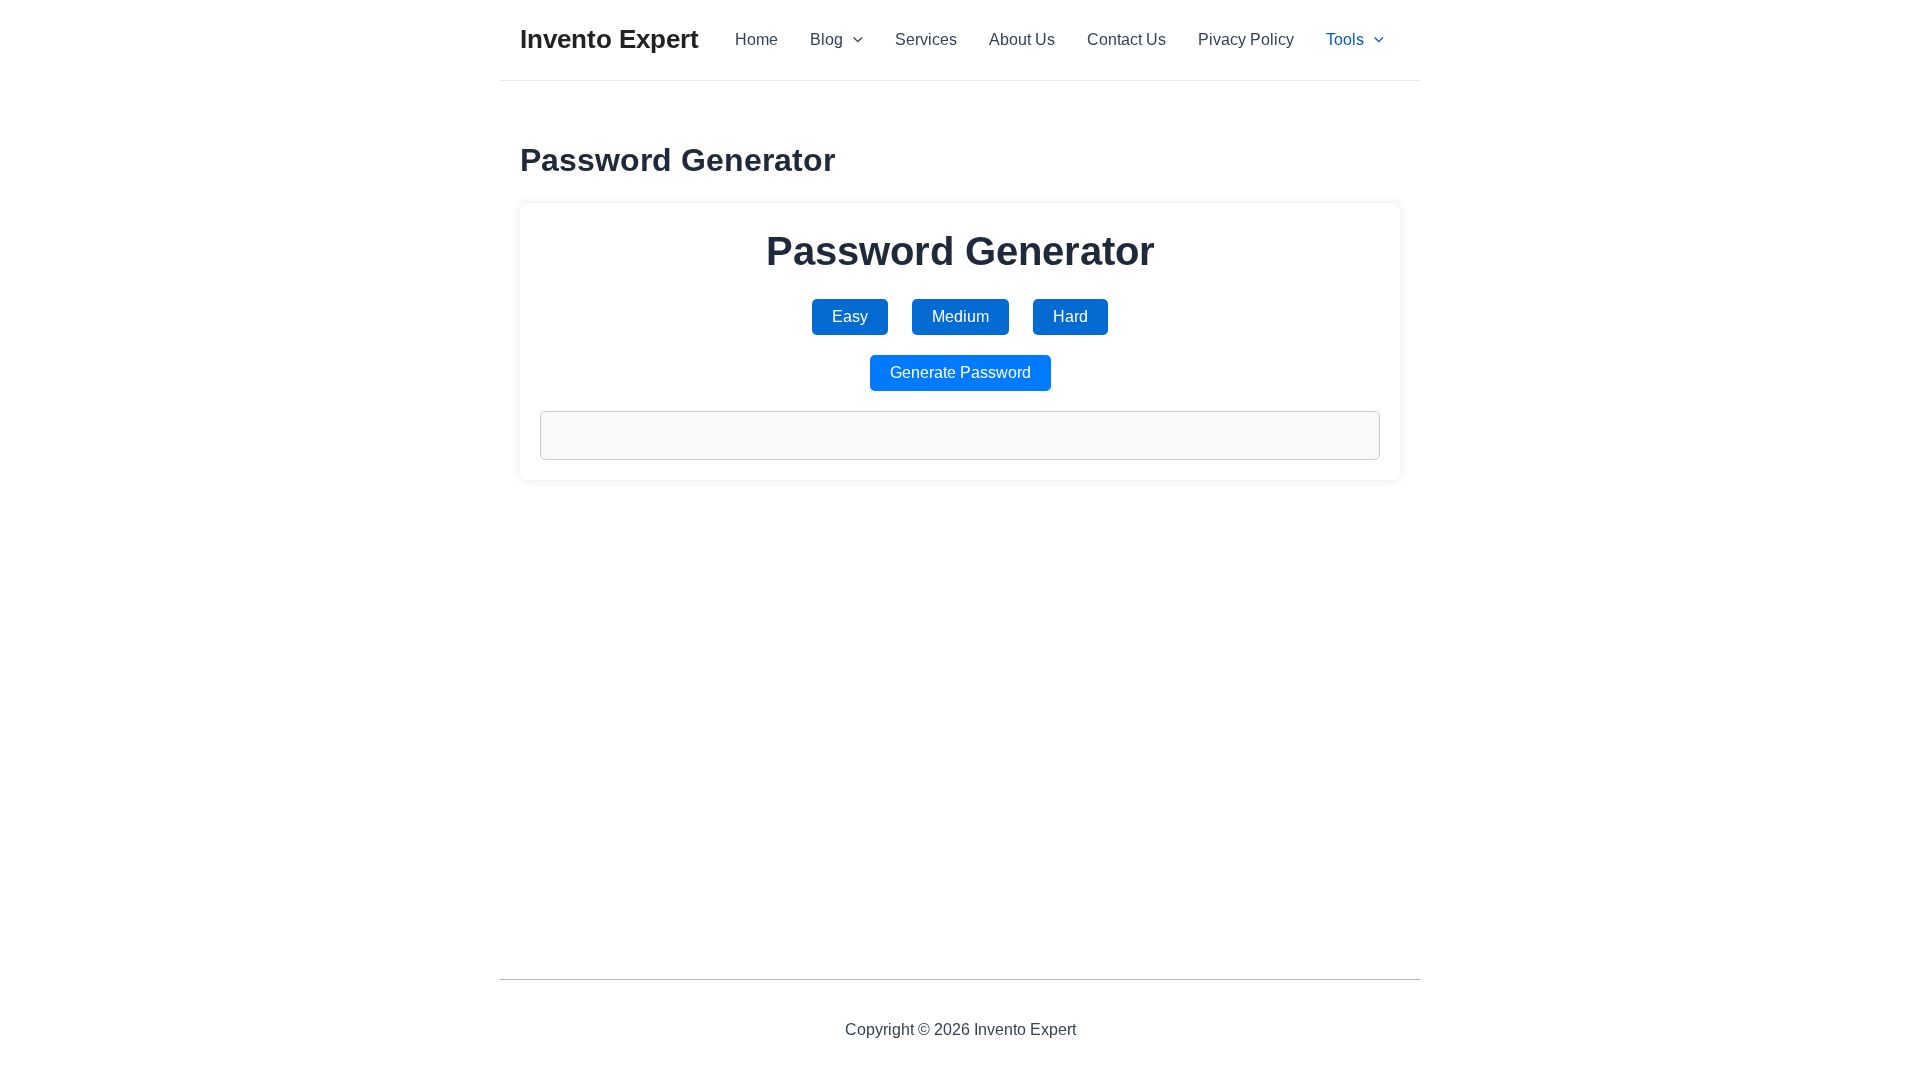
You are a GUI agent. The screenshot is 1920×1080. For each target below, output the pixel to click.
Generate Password (960, 372)
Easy (850, 316)
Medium (960, 316)
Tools (1345, 39)
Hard (1070, 316)
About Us (1022, 39)
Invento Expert (609, 39)
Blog (826, 39)
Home (756, 39)
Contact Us (1126, 39)
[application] (853, 40)
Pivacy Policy (1246, 39)
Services (926, 39)
